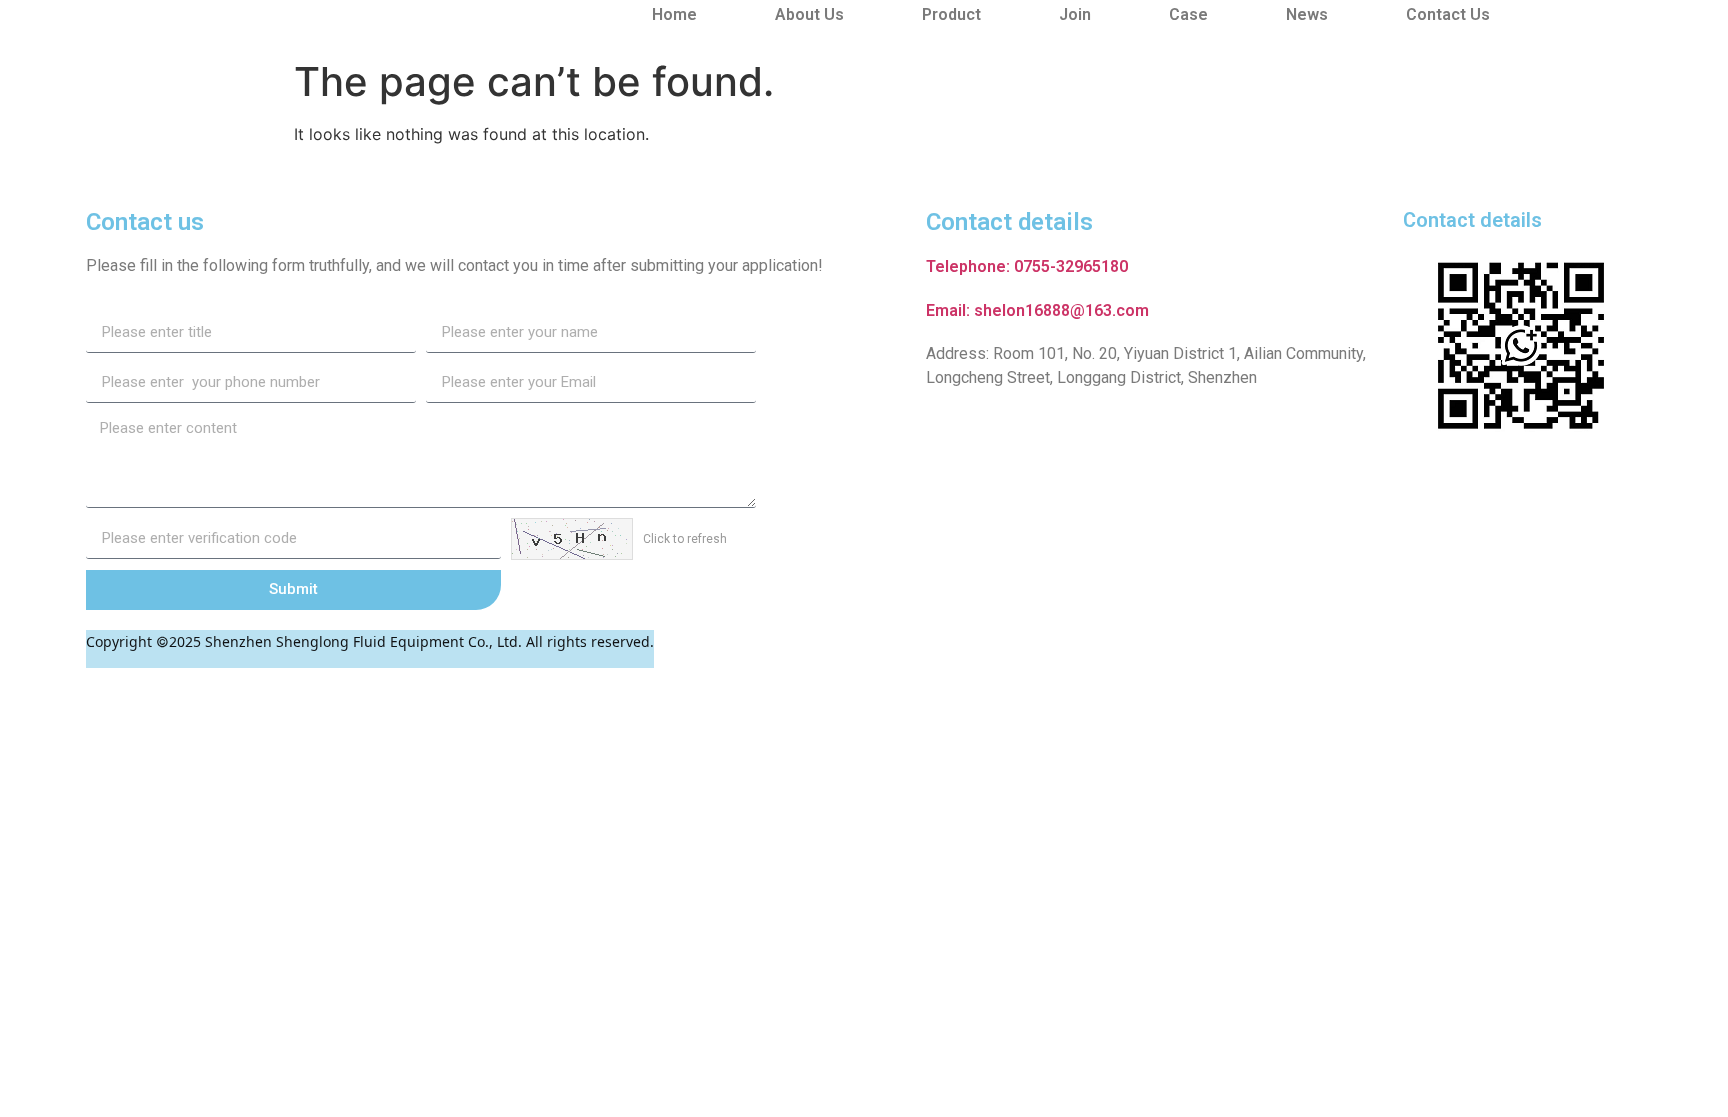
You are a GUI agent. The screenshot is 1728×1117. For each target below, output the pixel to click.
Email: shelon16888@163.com (1037, 310)
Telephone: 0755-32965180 (1027, 266)
